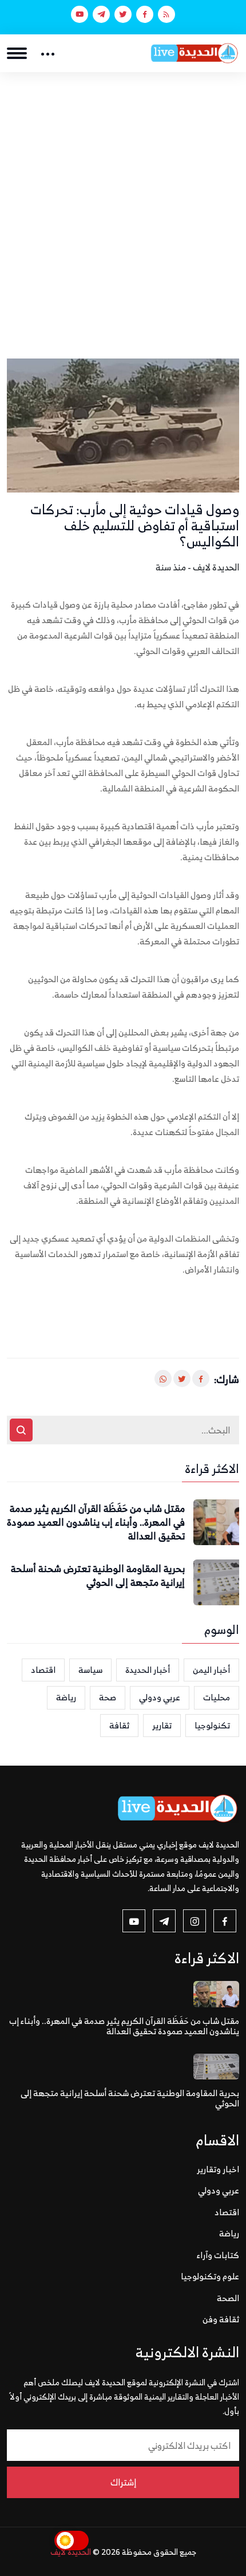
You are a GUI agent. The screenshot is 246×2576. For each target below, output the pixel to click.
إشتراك (123, 2482)
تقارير (162, 1725)
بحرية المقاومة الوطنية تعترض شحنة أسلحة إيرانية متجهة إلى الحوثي (98, 1576)
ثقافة (119, 1725)
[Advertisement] (123, 201)
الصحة (228, 2298)
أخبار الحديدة (148, 1670)
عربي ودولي (160, 1697)
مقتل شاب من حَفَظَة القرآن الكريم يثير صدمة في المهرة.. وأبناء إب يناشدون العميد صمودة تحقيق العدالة (96, 1523)
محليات (217, 1697)
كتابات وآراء (218, 2255)
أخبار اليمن (211, 1670)
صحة (108, 1697)
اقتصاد (43, 1670)
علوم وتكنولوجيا (210, 2276)
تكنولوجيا (212, 1725)
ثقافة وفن (221, 2319)
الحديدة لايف (71, 2552)
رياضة (66, 1697)
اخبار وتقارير (218, 2169)
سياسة (90, 1670)
